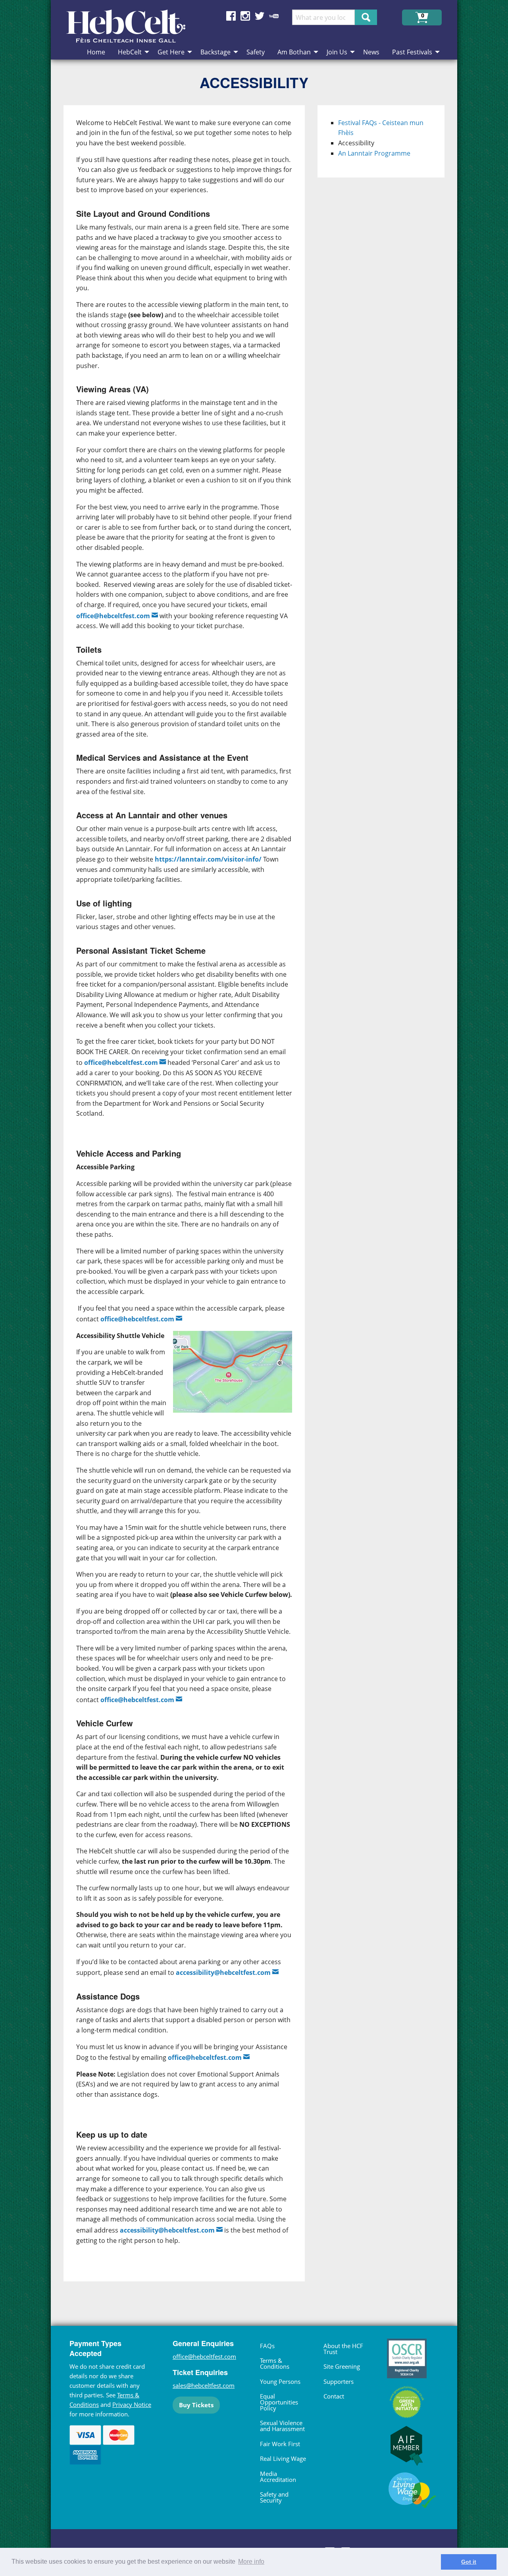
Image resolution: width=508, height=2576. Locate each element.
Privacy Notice (132, 2404)
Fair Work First (280, 2444)
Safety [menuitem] (256, 52)
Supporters (339, 2381)
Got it (469, 2562)
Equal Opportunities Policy (279, 2402)
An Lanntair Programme (374, 153)
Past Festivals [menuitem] (412, 52)
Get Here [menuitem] (171, 52)
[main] (190, 1200)
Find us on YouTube (274, 16)
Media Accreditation (278, 2477)
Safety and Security (274, 2497)
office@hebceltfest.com (121, 1062)
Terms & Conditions (275, 2363)
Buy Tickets (196, 2405)
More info (251, 2562)
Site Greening (342, 2366)
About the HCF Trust (343, 2349)
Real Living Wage (283, 2458)
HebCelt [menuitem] (130, 52)
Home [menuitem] (96, 52)
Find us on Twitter (260, 16)
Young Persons (280, 2381)
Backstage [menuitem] (216, 52)
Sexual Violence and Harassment (282, 2426)
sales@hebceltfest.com (204, 2385)
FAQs (267, 2346)
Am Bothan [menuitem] (294, 52)
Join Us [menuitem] (337, 52)
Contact (334, 2396)
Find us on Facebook (231, 16)
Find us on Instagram (245, 16)
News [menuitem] (371, 52)
